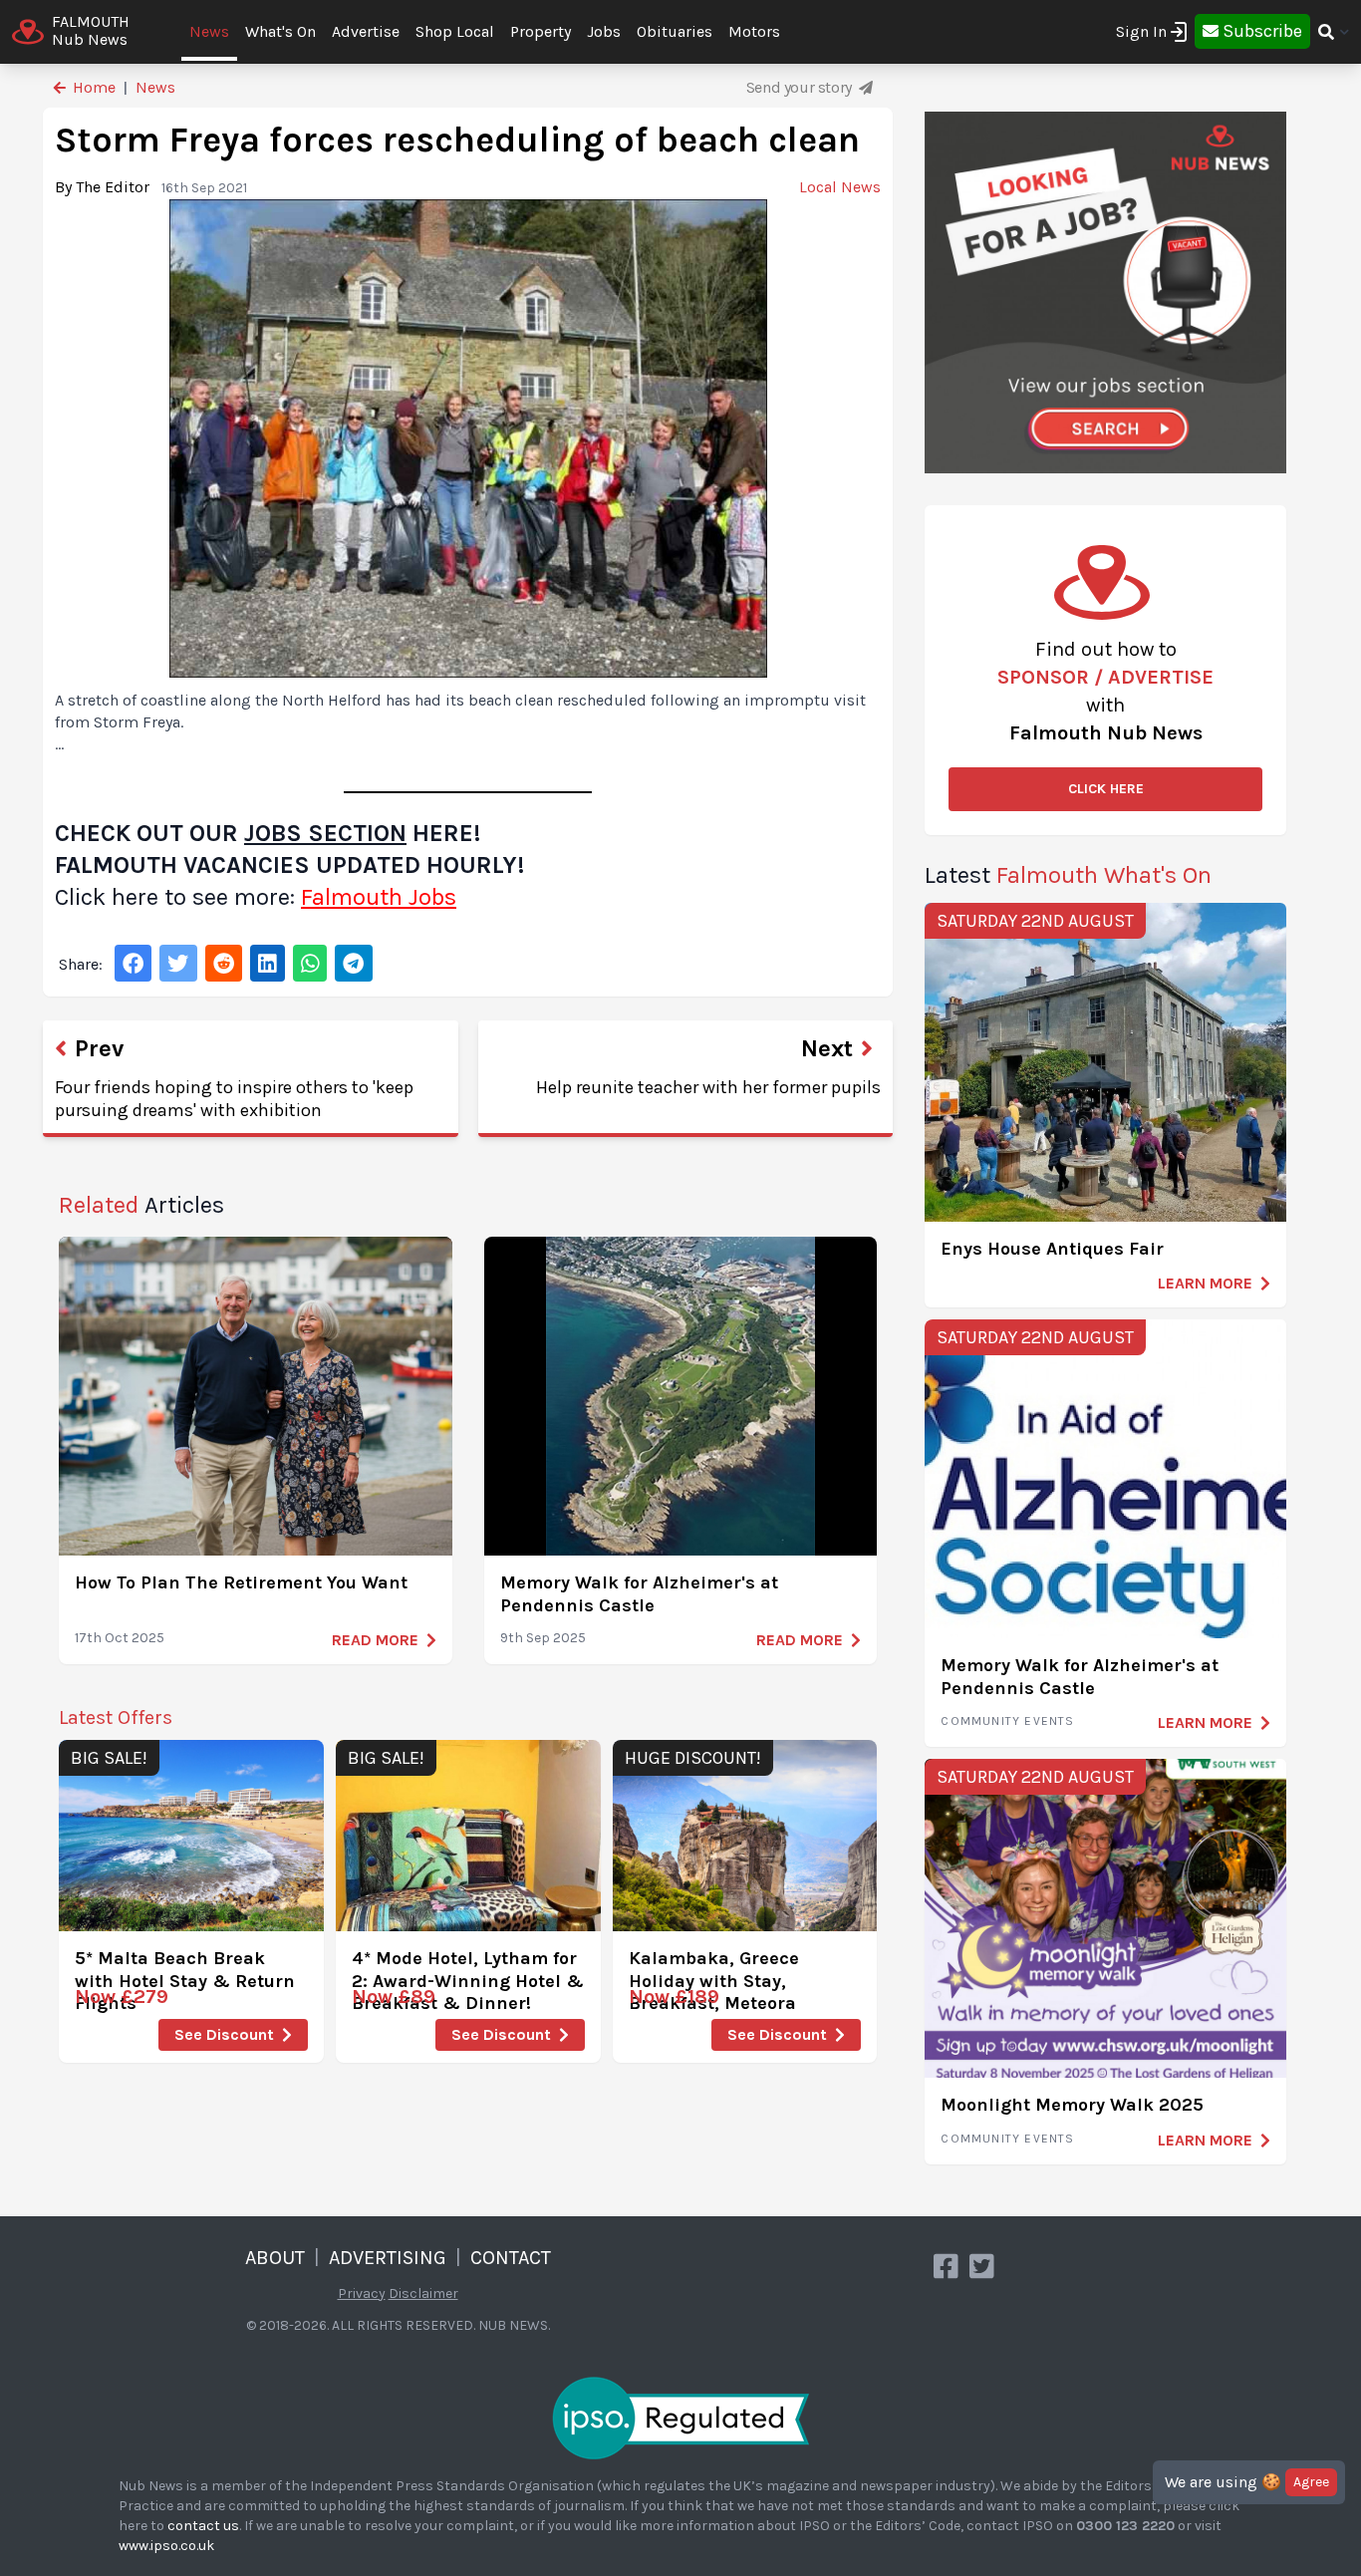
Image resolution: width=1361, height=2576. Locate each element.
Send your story (801, 87)
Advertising (388, 2258)
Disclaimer (423, 2293)
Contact (511, 2258)
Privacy (362, 2293)
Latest (1068, 875)
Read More (375, 1640)
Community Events (1007, 1721)
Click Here (1106, 789)
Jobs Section (325, 833)
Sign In (1141, 31)
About (275, 2258)
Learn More (1205, 1283)
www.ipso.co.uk (166, 2546)
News (209, 31)
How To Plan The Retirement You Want (241, 1582)
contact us (203, 2526)
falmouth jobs (379, 897)
